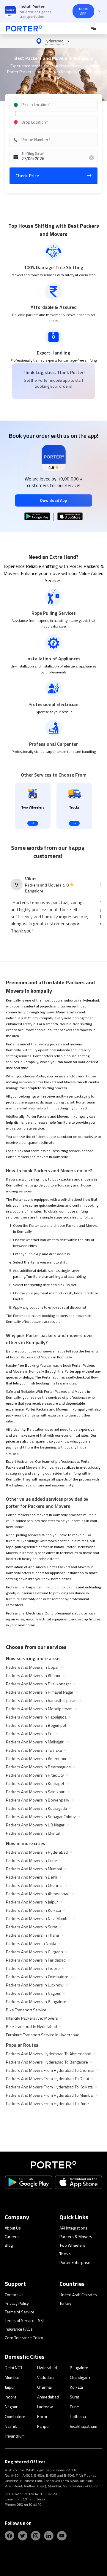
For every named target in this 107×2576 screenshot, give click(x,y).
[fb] (10, 2536)
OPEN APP (83, 11)
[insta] (36, 2536)
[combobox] (54, 105)
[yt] (62, 2536)
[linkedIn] (49, 2536)
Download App (54, 500)
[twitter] (23, 2536)
